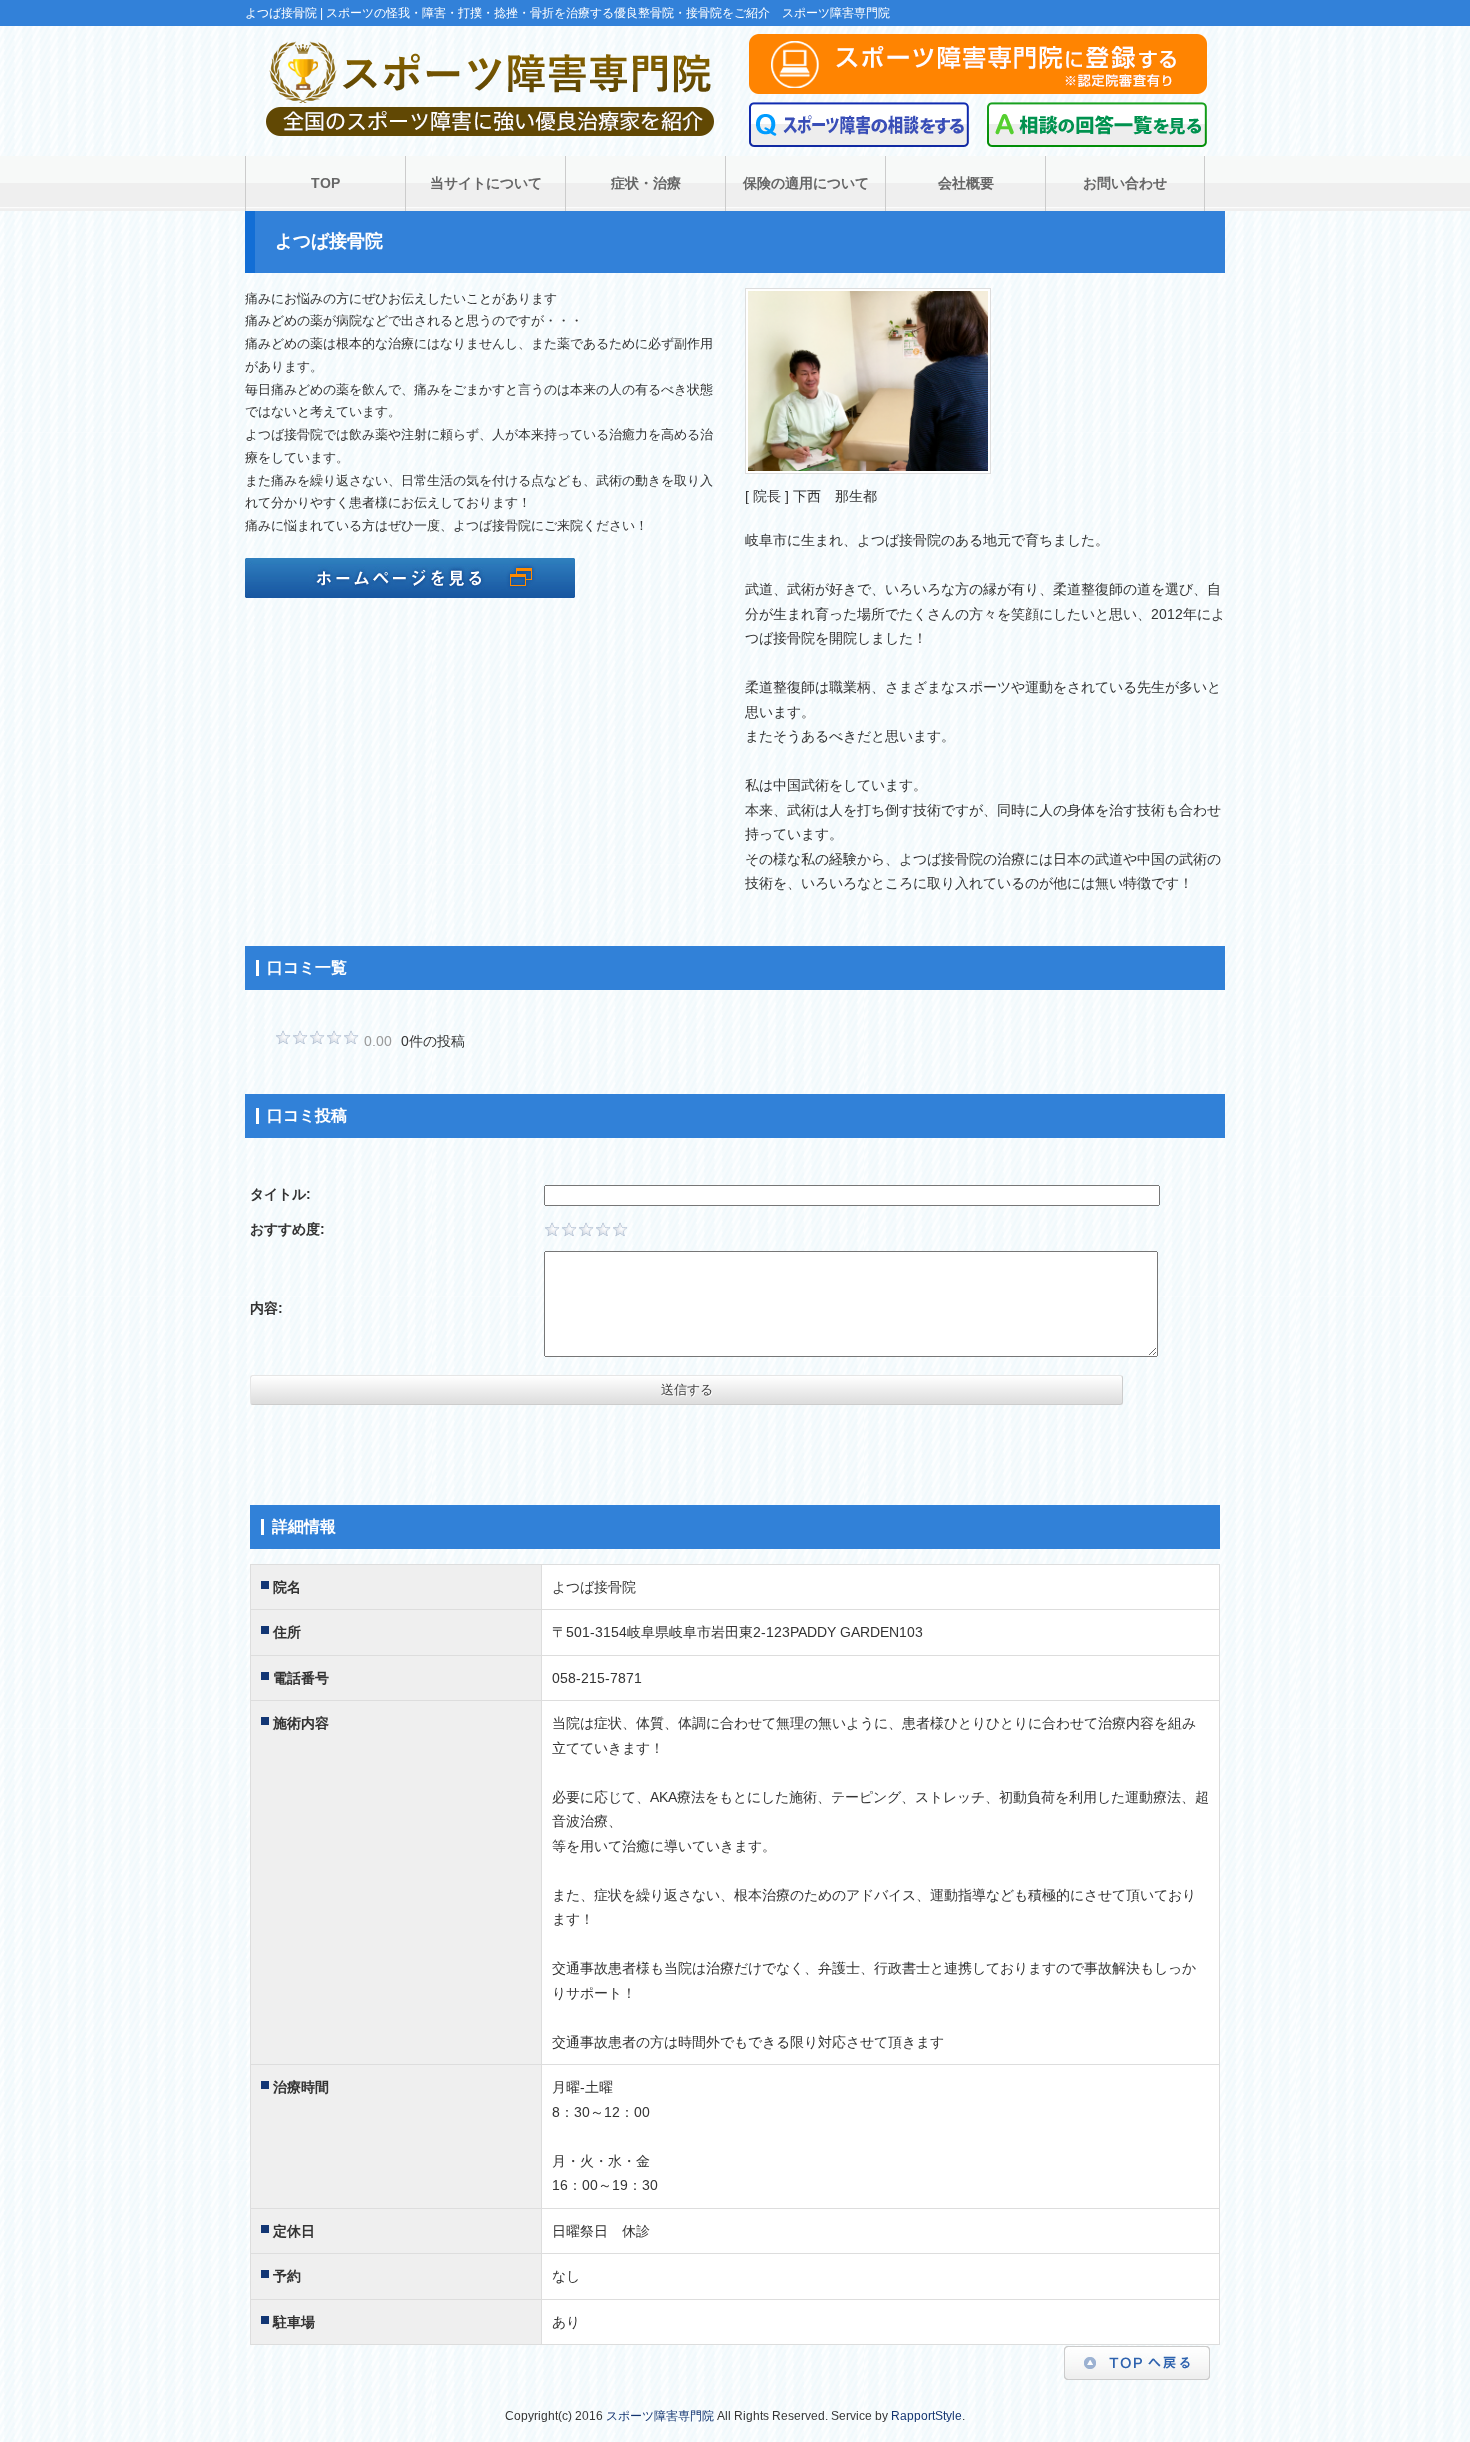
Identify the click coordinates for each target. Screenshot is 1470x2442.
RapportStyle (926, 2416)
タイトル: (280, 1194)
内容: (266, 1308)
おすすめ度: (287, 1229)
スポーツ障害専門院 (660, 2416)
